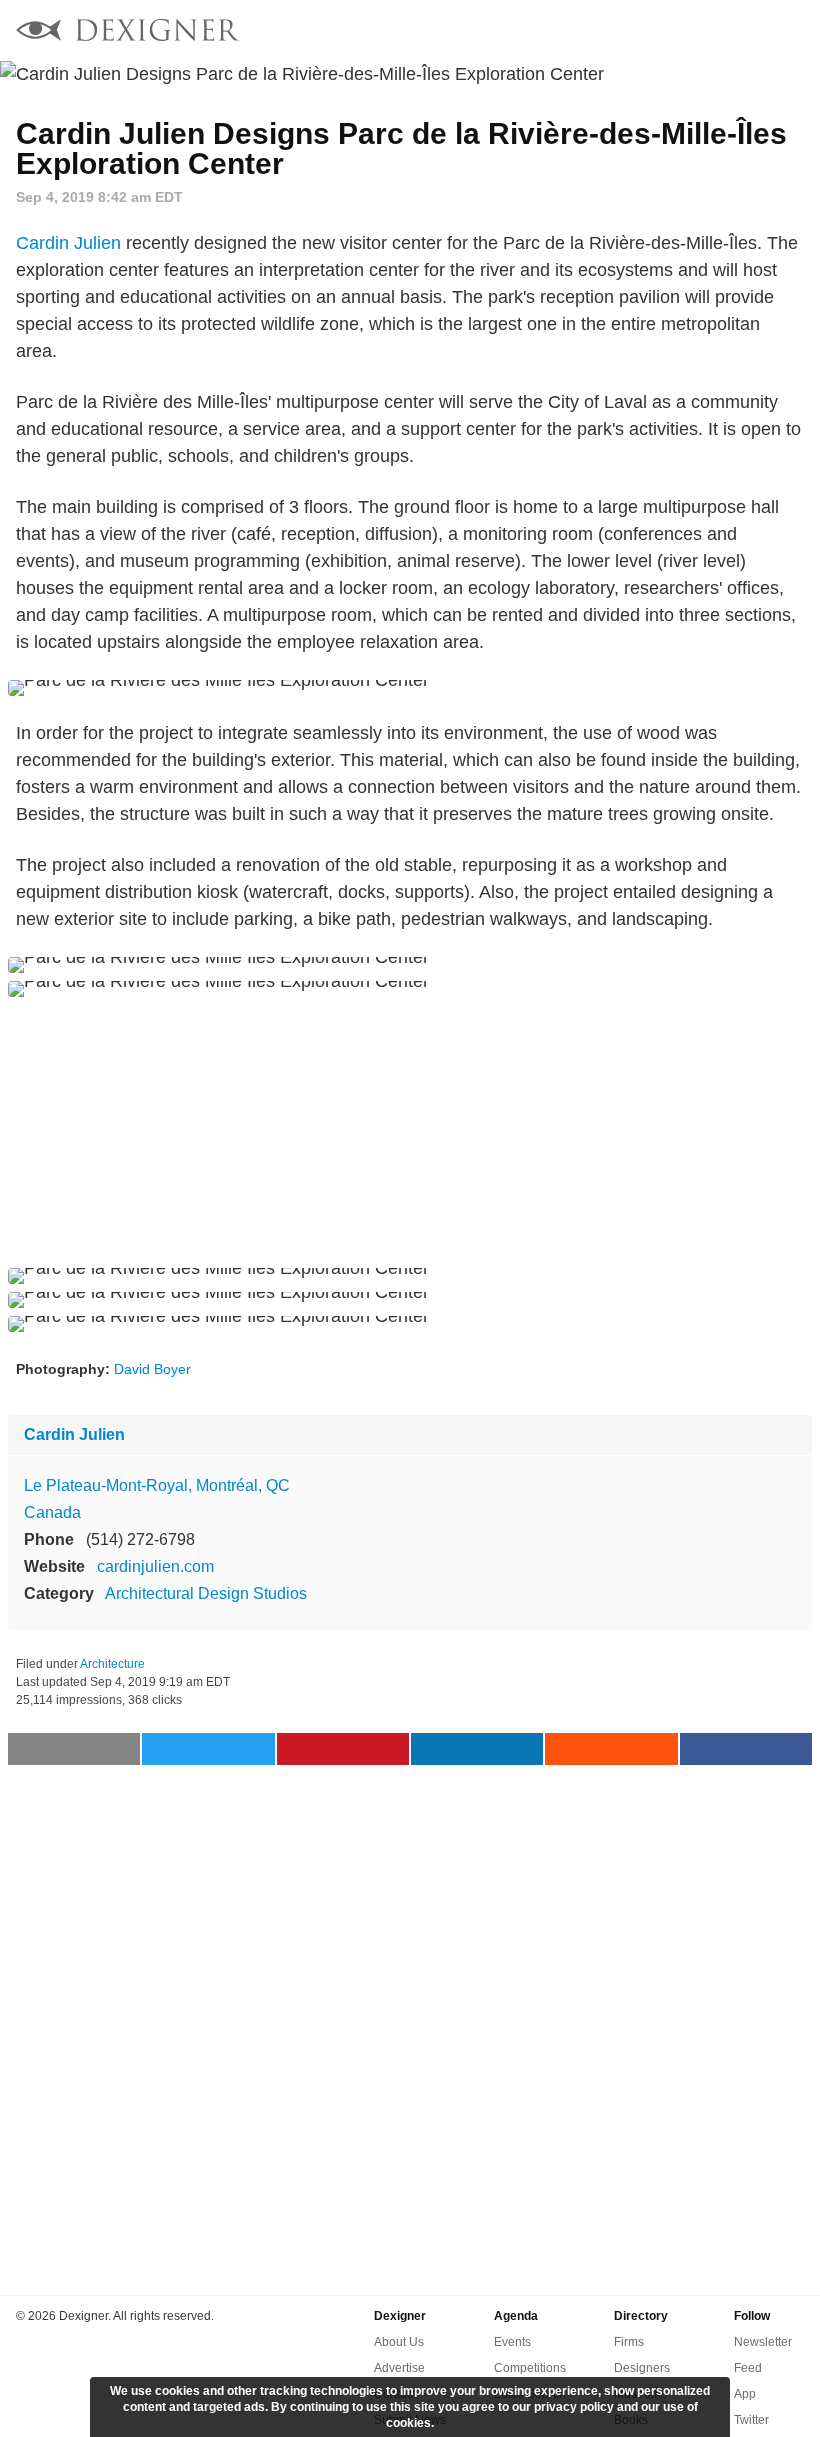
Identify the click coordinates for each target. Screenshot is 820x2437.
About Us (399, 2342)
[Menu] (793, 30)
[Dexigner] (128, 32)
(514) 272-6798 (140, 1539)
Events (512, 2342)
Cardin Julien (68, 243)
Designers (642, 2368)
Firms (629, 2342)
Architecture (112, 1664)
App (745, 2394)
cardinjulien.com (155, 1566)
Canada (52, 1512)
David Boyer (152, 1369)
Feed (748, 2368)
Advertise (399, 2368)
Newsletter (763, 2342)
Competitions (530, 2368)
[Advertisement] (410, 1132)
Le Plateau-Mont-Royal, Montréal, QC (157, 1485)
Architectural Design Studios (206, 1593)
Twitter (751, 2420)
